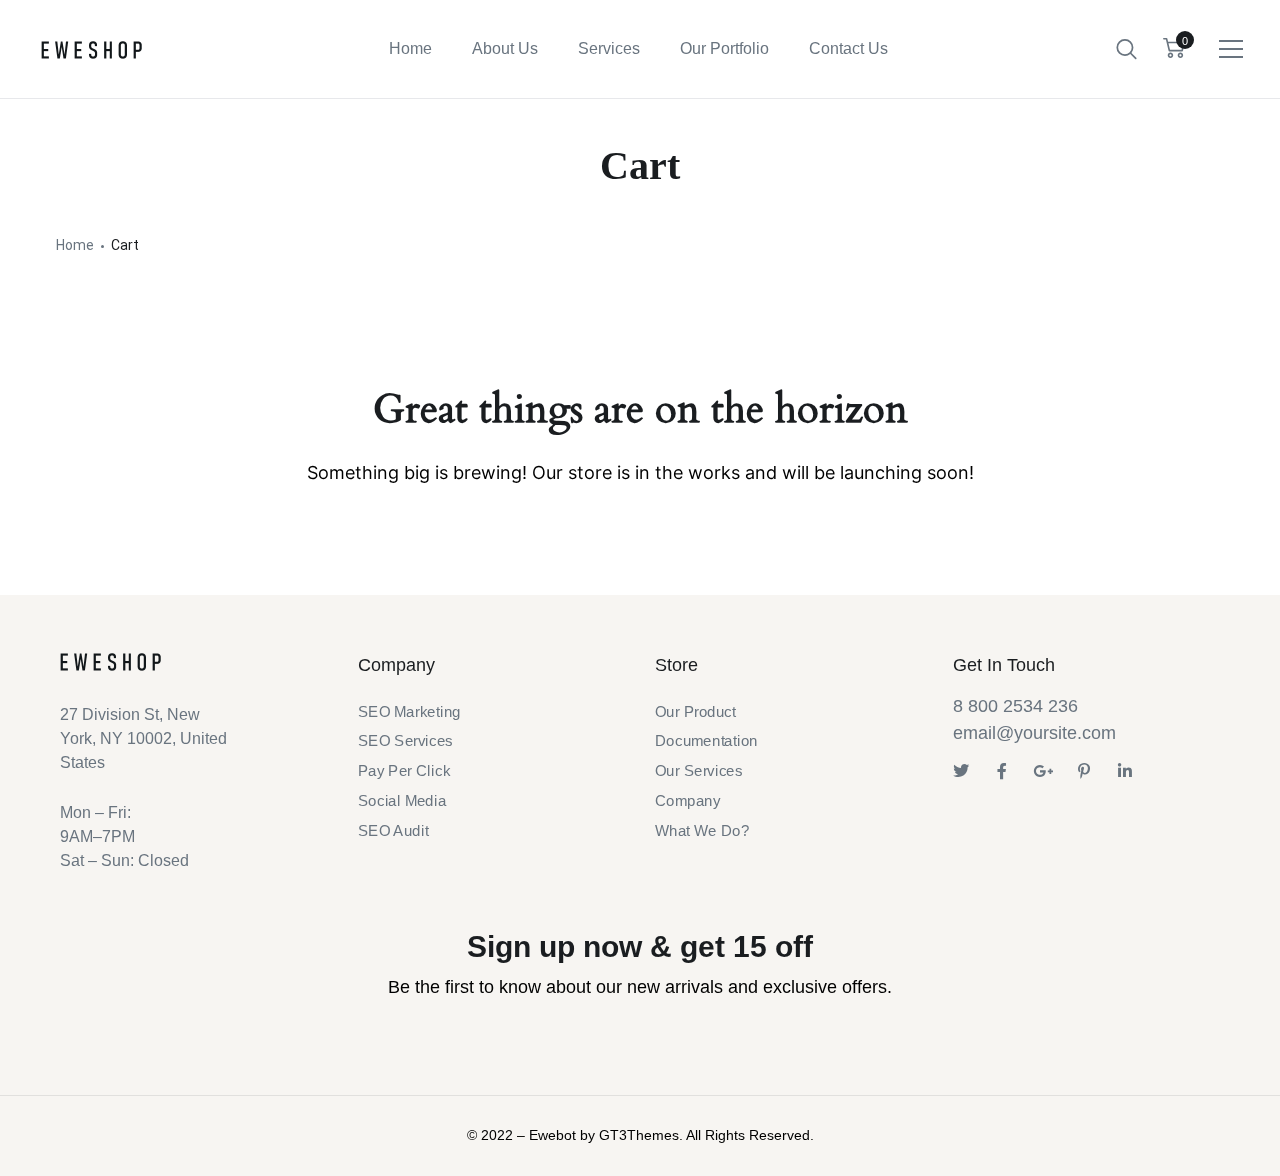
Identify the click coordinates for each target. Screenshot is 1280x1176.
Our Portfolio (724, 48)
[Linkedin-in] (1125, 771)
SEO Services (405, 742)
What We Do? (702, 830)
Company (688, 801)
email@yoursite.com (1034, 733)
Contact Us (848, 48)
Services (609, 48)
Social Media (402, 801)
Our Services (698, 771)
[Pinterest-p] (1084, 771)
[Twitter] (961, 771)
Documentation (706, 742)
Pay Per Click (404, 771)
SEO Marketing (409, 712)
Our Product (695, 712)
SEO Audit (393, 830)
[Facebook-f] (1002, 771)
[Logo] (92, 49)
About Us (505, 48)
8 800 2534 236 (1015, 706)
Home (410, 48)
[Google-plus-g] (1043, 771)
